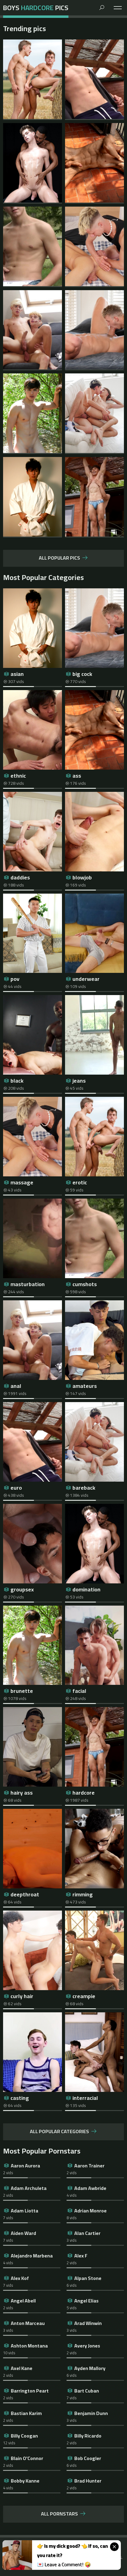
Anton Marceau (28, 2323)
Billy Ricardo (88, 2436)
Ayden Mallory (90, 2368)
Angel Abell (23, 2301)
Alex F (81, 2256)
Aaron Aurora (25, 2166)
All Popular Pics (59, 558)
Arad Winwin (88, 2323)
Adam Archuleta (29, 2188)
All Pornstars (59, 2514)
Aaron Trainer (89, 2166)
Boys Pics (36, 8)
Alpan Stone (88, 2278)
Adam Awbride (90, 2188)
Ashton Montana (29, 2346)
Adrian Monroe (90, 2211)
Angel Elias (86, 2301)
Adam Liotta (25, 2211)
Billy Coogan (24, 2436)
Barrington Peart (30, 2391)
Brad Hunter (88, 2481)
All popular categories (59, 2132)
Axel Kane (22, 2368)
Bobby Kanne (25, 2481)
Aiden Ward (23, 2233)
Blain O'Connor (27, 2458)
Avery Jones (87, 2346)
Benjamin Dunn (91, 2413)
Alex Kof (20, 2278)
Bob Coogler (88, 2458)
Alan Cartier (87, 2233)
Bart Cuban (87, 2391)
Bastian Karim (26, 2413)
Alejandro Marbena (32, 2256)
